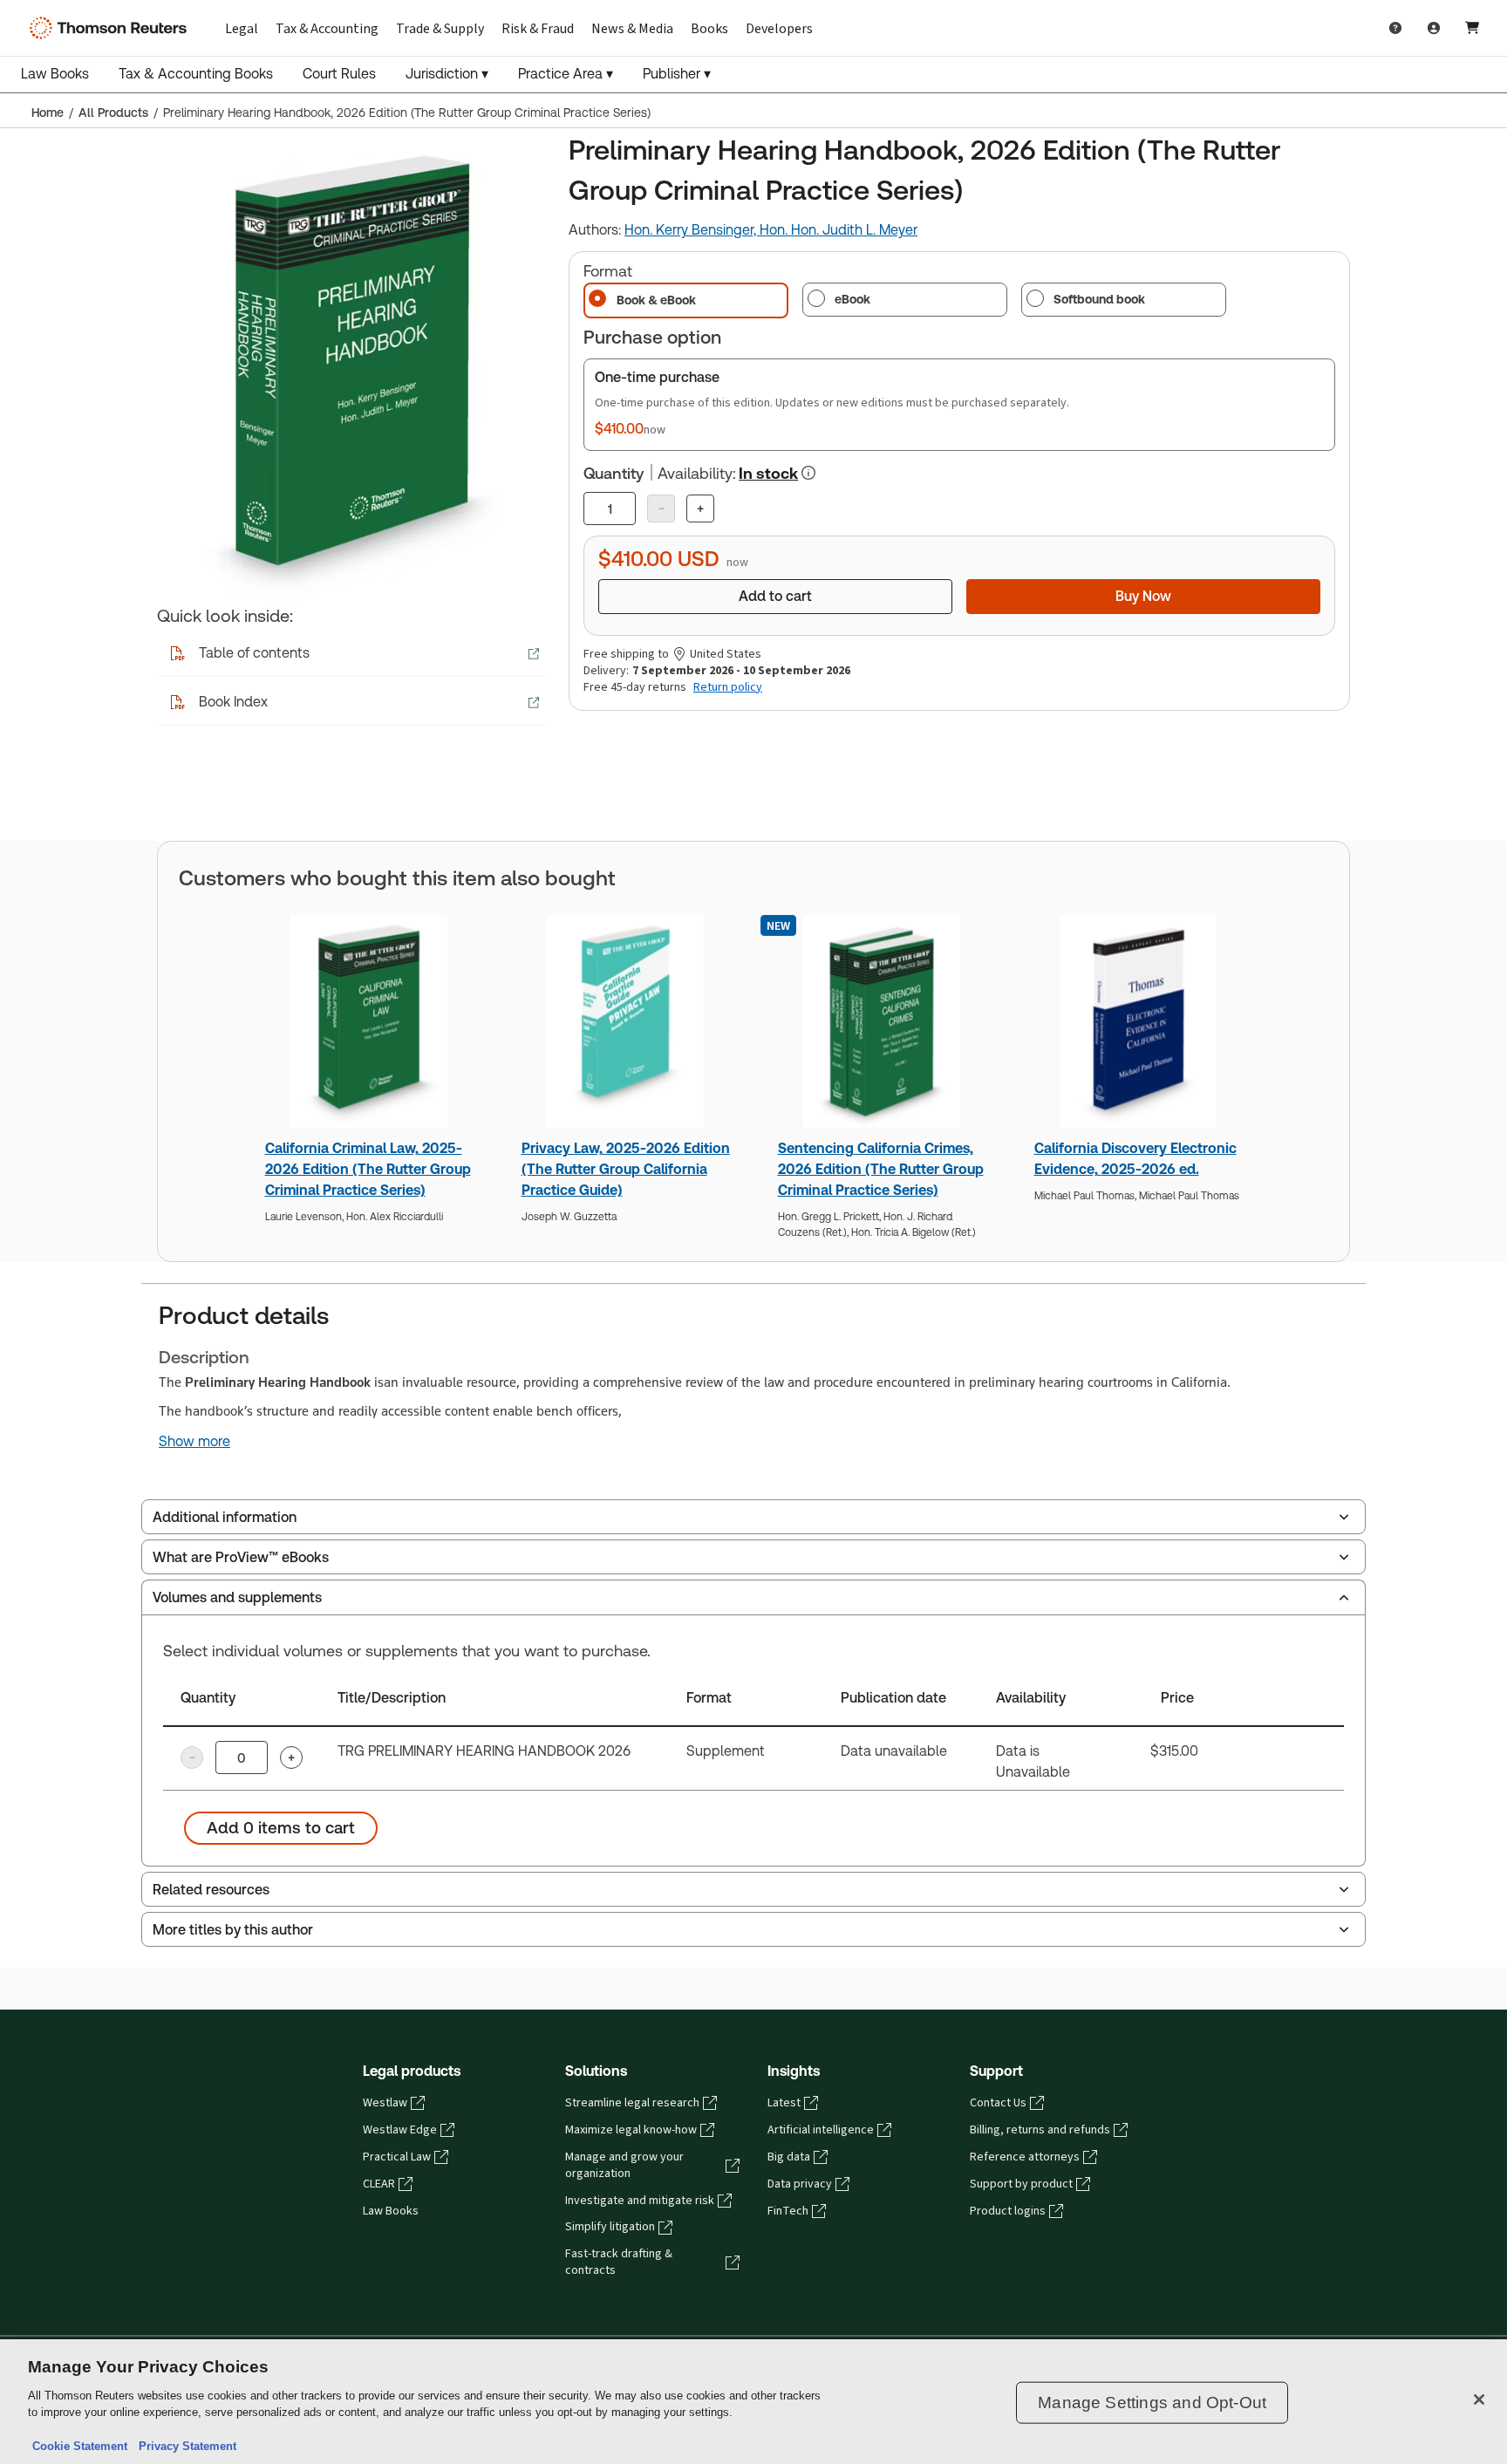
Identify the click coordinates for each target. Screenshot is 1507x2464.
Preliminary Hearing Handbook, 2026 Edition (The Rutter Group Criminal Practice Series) (407, 113)
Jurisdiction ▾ (447, 74)
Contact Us (998, 2103)
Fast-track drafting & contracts (619, 2262)
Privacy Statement (184, 2446)
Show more (194, 1442)
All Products (113, 113)
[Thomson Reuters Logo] (112, 28)
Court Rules (339, 74)
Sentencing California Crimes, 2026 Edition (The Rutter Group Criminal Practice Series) (881, 1169)
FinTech (788, 2211)
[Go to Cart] (1472, 28)
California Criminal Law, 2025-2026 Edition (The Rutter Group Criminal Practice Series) (368, 1169)
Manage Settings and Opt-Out (1152, 2403)
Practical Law (397, 2157)
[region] (753, 2402)
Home (48, 113)
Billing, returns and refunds (1040, 2130)
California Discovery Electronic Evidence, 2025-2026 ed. (1135, 1159)
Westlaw (385, 2103)
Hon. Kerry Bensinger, (692, 230)
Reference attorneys (1025, 2157)
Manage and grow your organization (624, 2165)
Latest (784, 2103)
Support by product (1021, 2184)
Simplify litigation (610, 2227)
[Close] (1479, 2399)
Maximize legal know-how (631, 2130)
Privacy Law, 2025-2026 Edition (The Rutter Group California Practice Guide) (626, 1169)
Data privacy (800, 2184)
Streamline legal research (632, 2103)
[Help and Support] (1395, 28)
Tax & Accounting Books (196, 74)
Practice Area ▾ (566, 74)
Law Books (55, 74)
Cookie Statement (80, 2446)
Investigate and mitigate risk (640, 2201)
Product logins (1008, 2211)
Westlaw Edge (400, 2130)
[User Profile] (1434, 28)
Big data (789, 2157)
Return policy (728, 687)
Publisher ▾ (677, 74)
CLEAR (379, 2184)
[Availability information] (808, 473)
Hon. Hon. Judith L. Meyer (839, 230)
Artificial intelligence (821, 2130)
